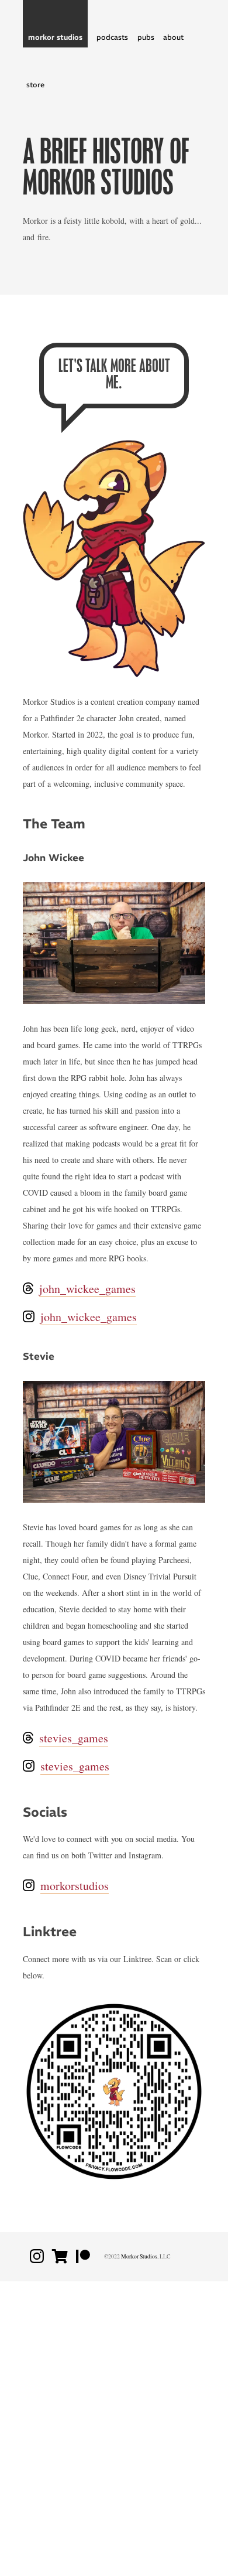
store (35, 85)
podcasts (112, 37)
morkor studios (55, 37)
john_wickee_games (87, 1289)
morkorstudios (75, 1886)
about (173, 37)
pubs (146, 37)
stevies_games (74, 1738)
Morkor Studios (139, 2256)
